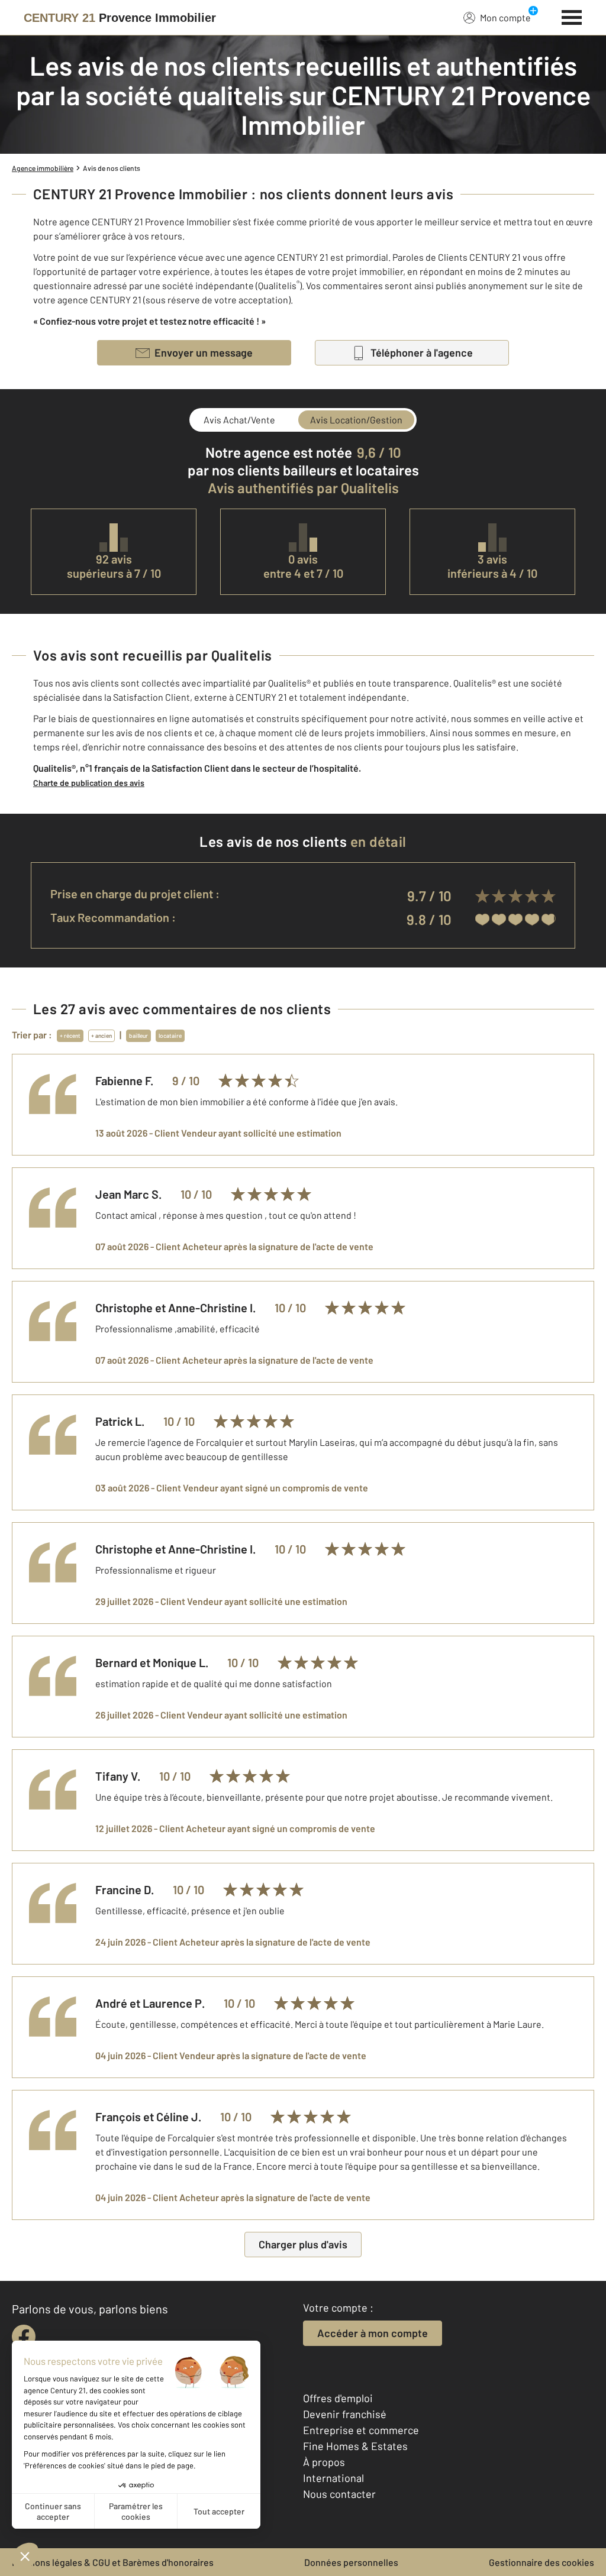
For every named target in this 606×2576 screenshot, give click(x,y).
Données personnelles (351, 2562)
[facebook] (24, 2336)
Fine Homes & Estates (355, 2446)
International (333, 2478)
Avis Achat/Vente (239, 420)
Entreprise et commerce (361, 2430)
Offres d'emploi (338, 2398)
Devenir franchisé (345, 2414)
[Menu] (572, 16)
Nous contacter (339, 2494)
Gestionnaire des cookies (541, 2562)
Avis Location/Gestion (356, 420)
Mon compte (505, 17)
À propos (324, 2462)
